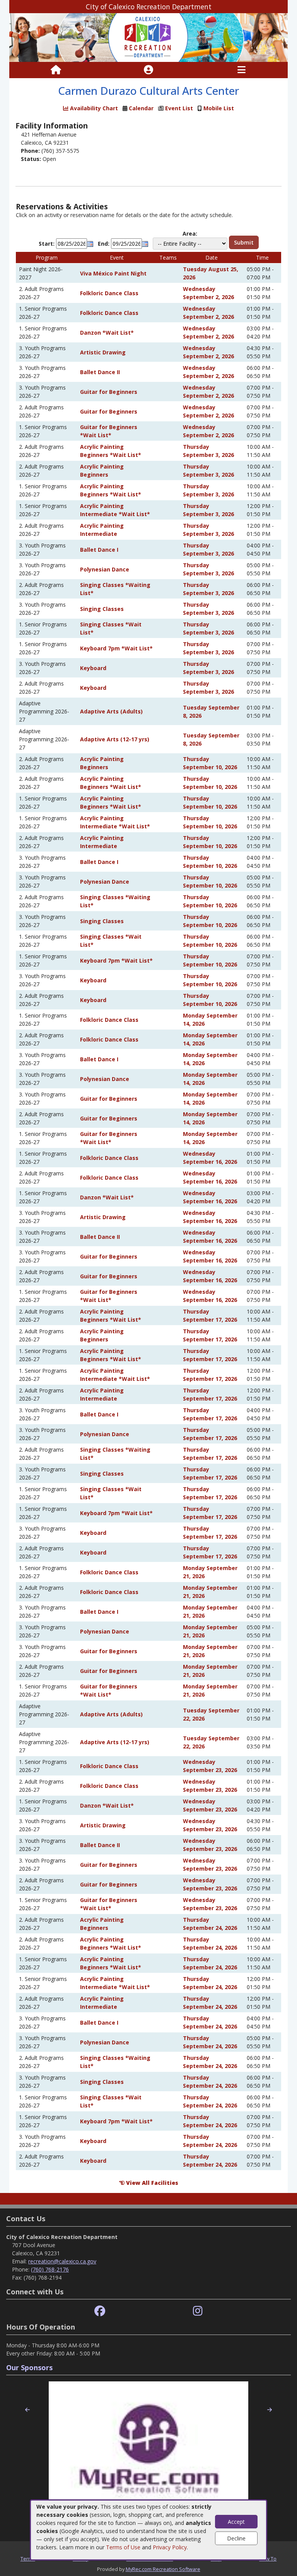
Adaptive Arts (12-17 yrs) (115, 739)
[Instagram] (198, 2311)
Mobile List (219, 108)
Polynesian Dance (105, 569)
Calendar (141, 108)
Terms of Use (123, 2547)
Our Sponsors (29, 2367)
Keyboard (93, 668)
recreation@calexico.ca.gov (62, 2261)
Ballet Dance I (99, 550)
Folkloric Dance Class (109, 293)
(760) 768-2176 (50, 2269)
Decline (236, 2538)
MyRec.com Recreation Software (163, 2569)
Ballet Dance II (100, 372)
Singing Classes (102, 609)
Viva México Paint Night (113, 273)
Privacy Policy (170, 2547)
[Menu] (242, 70)
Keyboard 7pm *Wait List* (116, 648)
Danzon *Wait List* (107, 333)
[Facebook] (100, 2311)
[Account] (148, 70)
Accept (236, 2522)
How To (268, 2559)
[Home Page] (56, 70)
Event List (179, 108)
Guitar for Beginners (109, 392)
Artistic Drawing (103, 352)
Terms (28, 2559)
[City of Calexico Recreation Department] (148, 37)
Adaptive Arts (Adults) (111, 711)
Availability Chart (93, 108)
